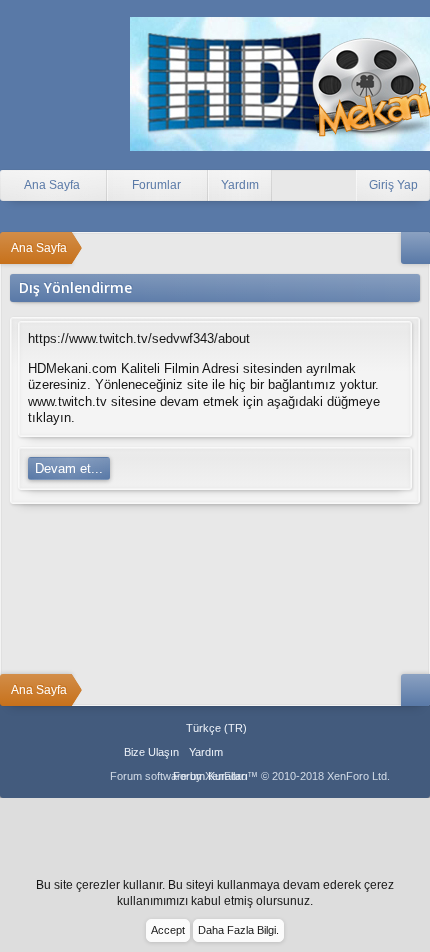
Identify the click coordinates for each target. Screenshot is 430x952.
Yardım (240, 185)
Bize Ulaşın (151, 752)
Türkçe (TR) (216, 728)
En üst (265, 752)
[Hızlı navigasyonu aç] (415, 248)
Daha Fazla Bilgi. (238, 930)
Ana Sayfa (240, 752)
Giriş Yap (393, 185)
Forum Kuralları (210, 776)
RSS (289, 752)
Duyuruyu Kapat (417, 894)
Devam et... (69, 468)
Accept (168, 930)
